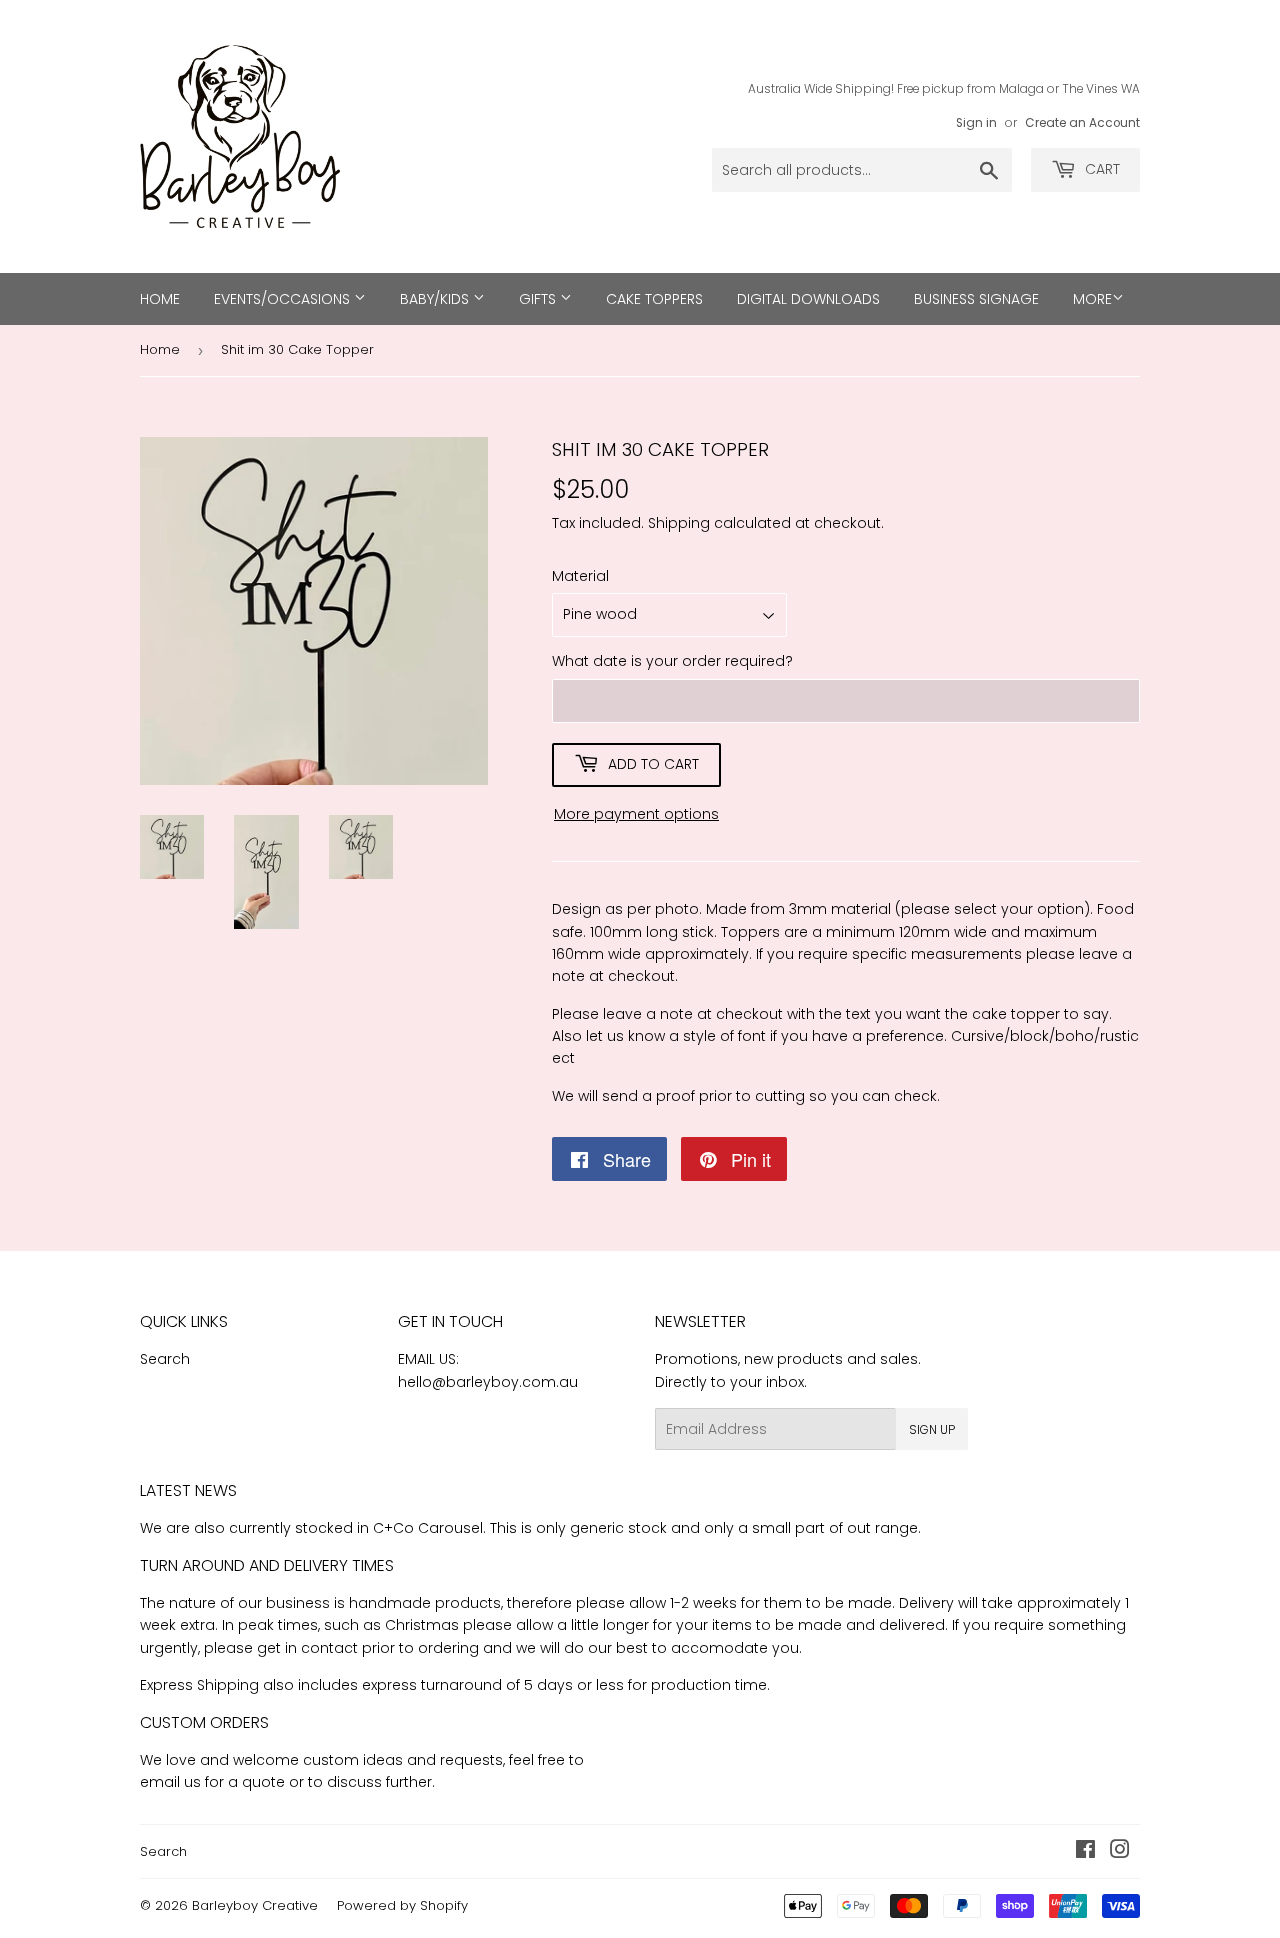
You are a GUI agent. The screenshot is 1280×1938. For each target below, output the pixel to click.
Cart (1100, 169)
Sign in (976, 123)
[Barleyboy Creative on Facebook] (1085, 1852)
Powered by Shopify (402, 1905)
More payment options (636, 814)
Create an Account (1082, 123)
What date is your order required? (672, 661)
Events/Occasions (284, 299)
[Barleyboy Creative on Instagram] (1120, 1852)
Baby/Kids (436, 299)
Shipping (679, 523)
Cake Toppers (654, 299)
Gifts (539, 299)
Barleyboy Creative (255, 1905)
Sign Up (932, 1429)
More (1092, 299)
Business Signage (976, 299)
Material (580, 576)
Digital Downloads (808, 299)
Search (165, 1359)
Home (160, 299)
